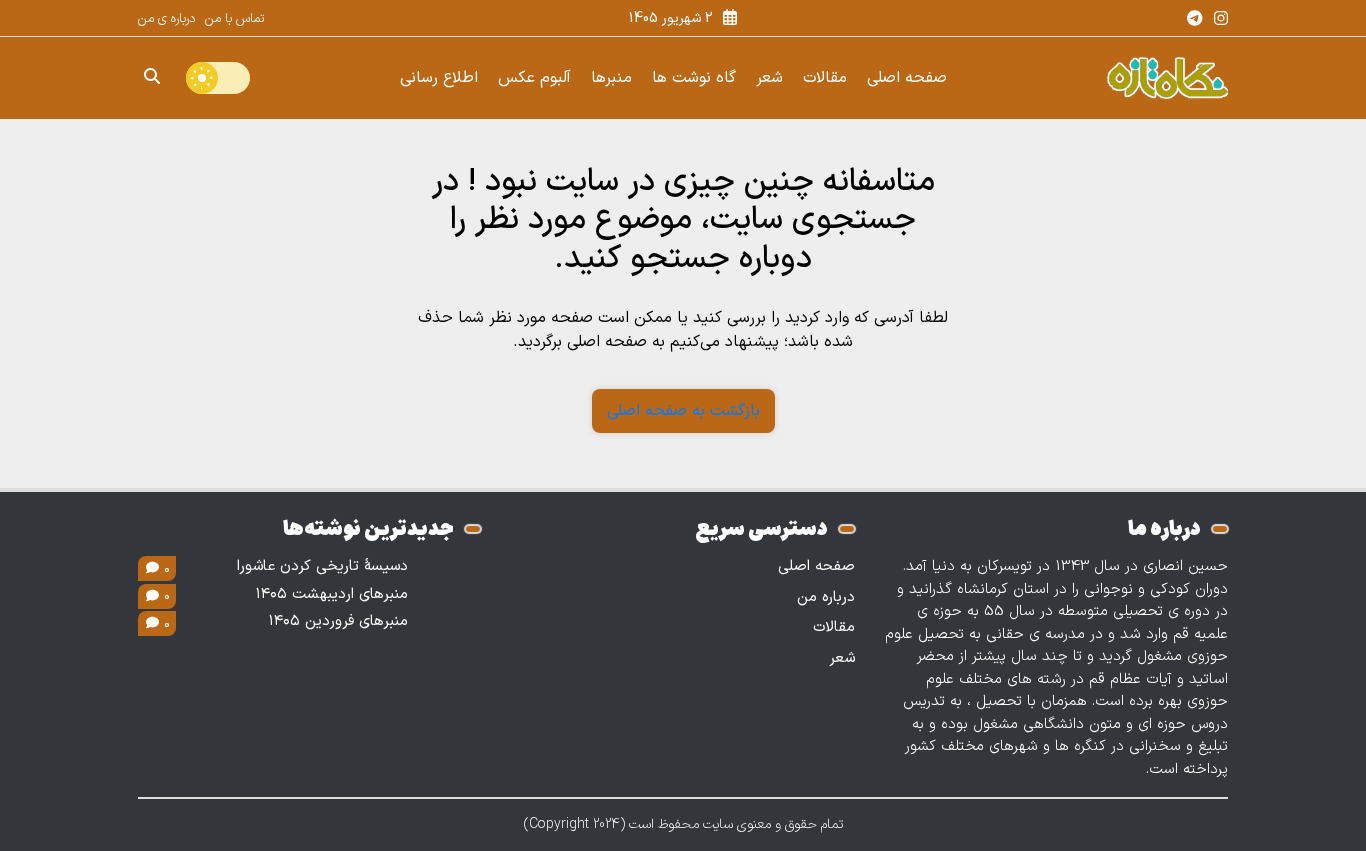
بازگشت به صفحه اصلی (683, 411)
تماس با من (234, 19)
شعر (769, 78)
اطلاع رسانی (439, 78)
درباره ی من (166, 19)
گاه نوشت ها (694, 78)
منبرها (611, 78)
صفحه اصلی (907, 78)
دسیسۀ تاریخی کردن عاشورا (322, 567)
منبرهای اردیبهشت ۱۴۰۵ (332, 595)
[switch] (218, 78)
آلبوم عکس (534, 78)
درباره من (826, 597)
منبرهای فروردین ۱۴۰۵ (338, 622)
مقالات (825, 78)
